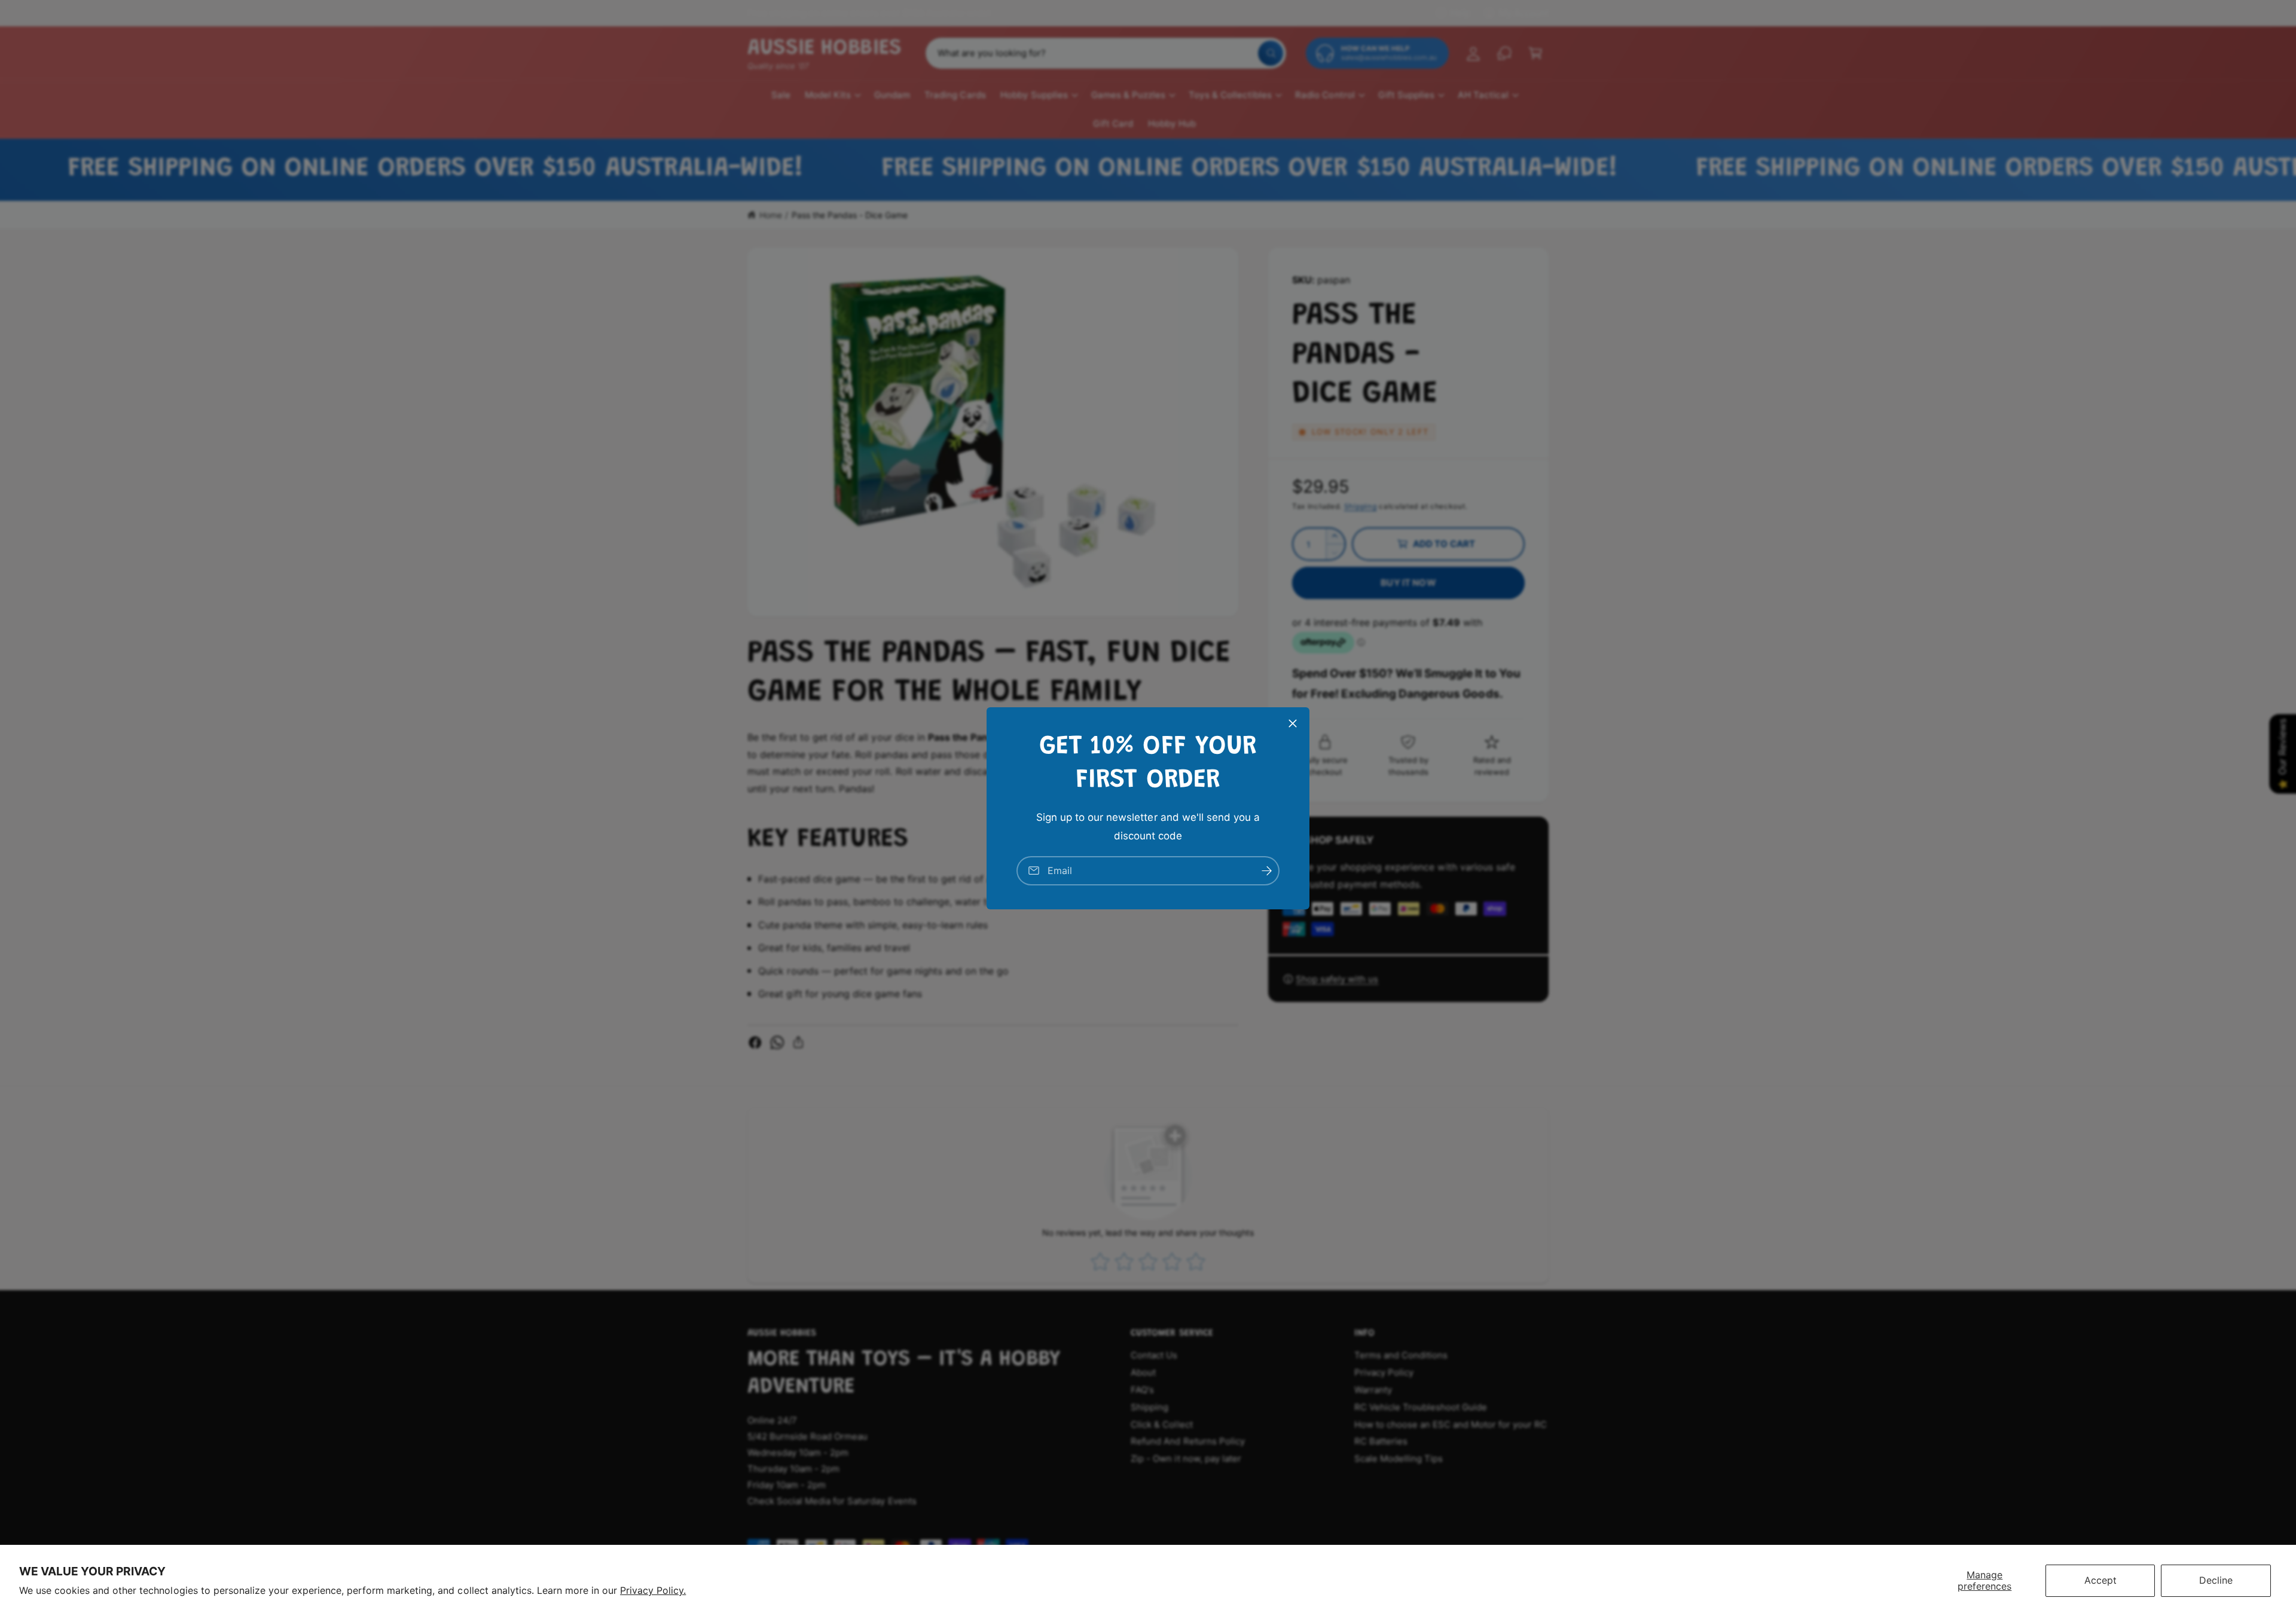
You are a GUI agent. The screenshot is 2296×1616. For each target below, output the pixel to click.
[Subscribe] (1266, 870)
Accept (2100, 1580)
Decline (2216, 1580)
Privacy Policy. (653, 1590)
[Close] (1293, 723)
